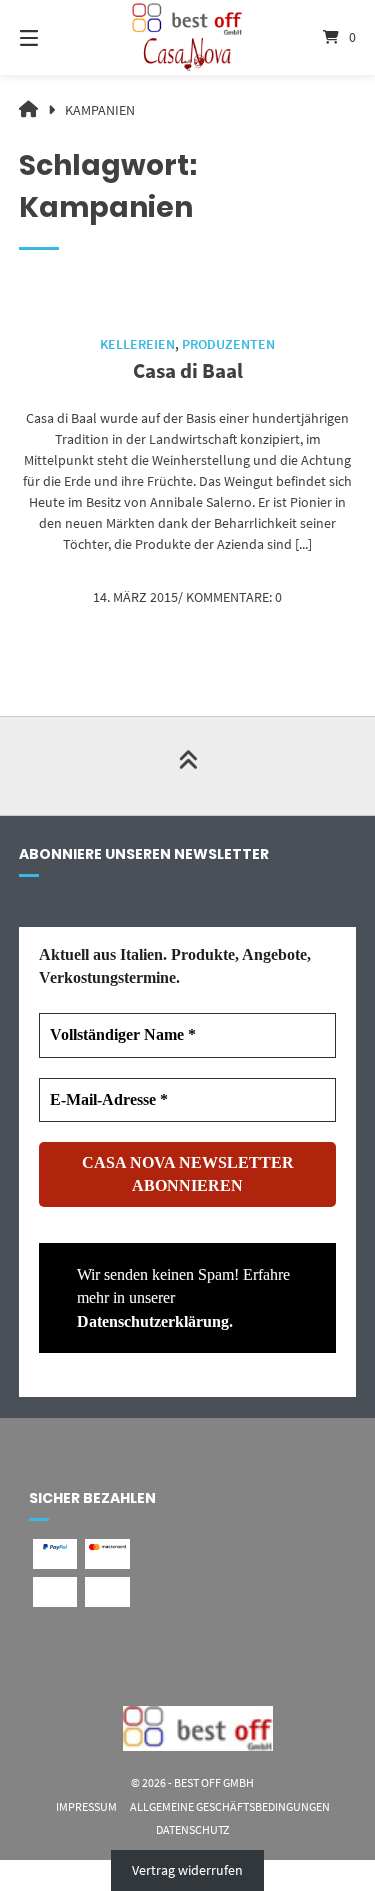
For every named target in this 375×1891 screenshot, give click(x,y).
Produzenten (228, 344)
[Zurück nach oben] (188, 766)
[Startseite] (188, 37)
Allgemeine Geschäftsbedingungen (230, 1806)
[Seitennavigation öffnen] (53, 37)
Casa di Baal (188, 370)
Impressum (86, 1806)
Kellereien (137, 344)
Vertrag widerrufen (187, 1870)
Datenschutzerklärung (153, 1321)
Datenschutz (192, 1829)
